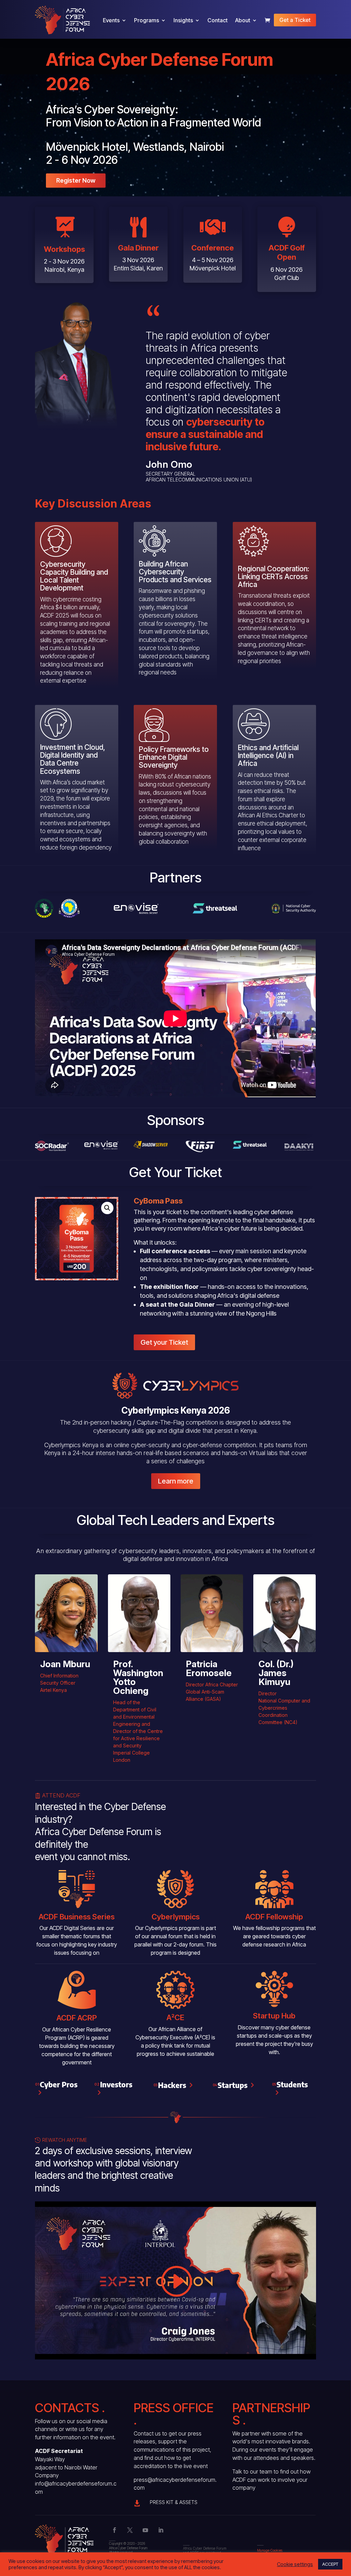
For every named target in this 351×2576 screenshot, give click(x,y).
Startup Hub (274, 2016)
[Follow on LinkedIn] (161, 2530)
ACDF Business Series (77, 1917)
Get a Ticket (295, 20)
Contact (217, 20)
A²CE (175, 2017)
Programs (147, 20)
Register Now (76, 180)
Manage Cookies (270, 2550)
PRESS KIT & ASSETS (174, 2502)
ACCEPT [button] (330, 2564)
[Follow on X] (130, 2530)
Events (111, 20)
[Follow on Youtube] (145, 2530)
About (243, 20)
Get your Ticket (164, 1342)
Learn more (176, 1481)
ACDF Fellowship (274, 1917)
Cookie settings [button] (295, 2564)
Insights (183, 20)
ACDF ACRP (77, 2018)
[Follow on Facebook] (114, 2530)
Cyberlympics (175, 1917)
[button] (107, 1208)
